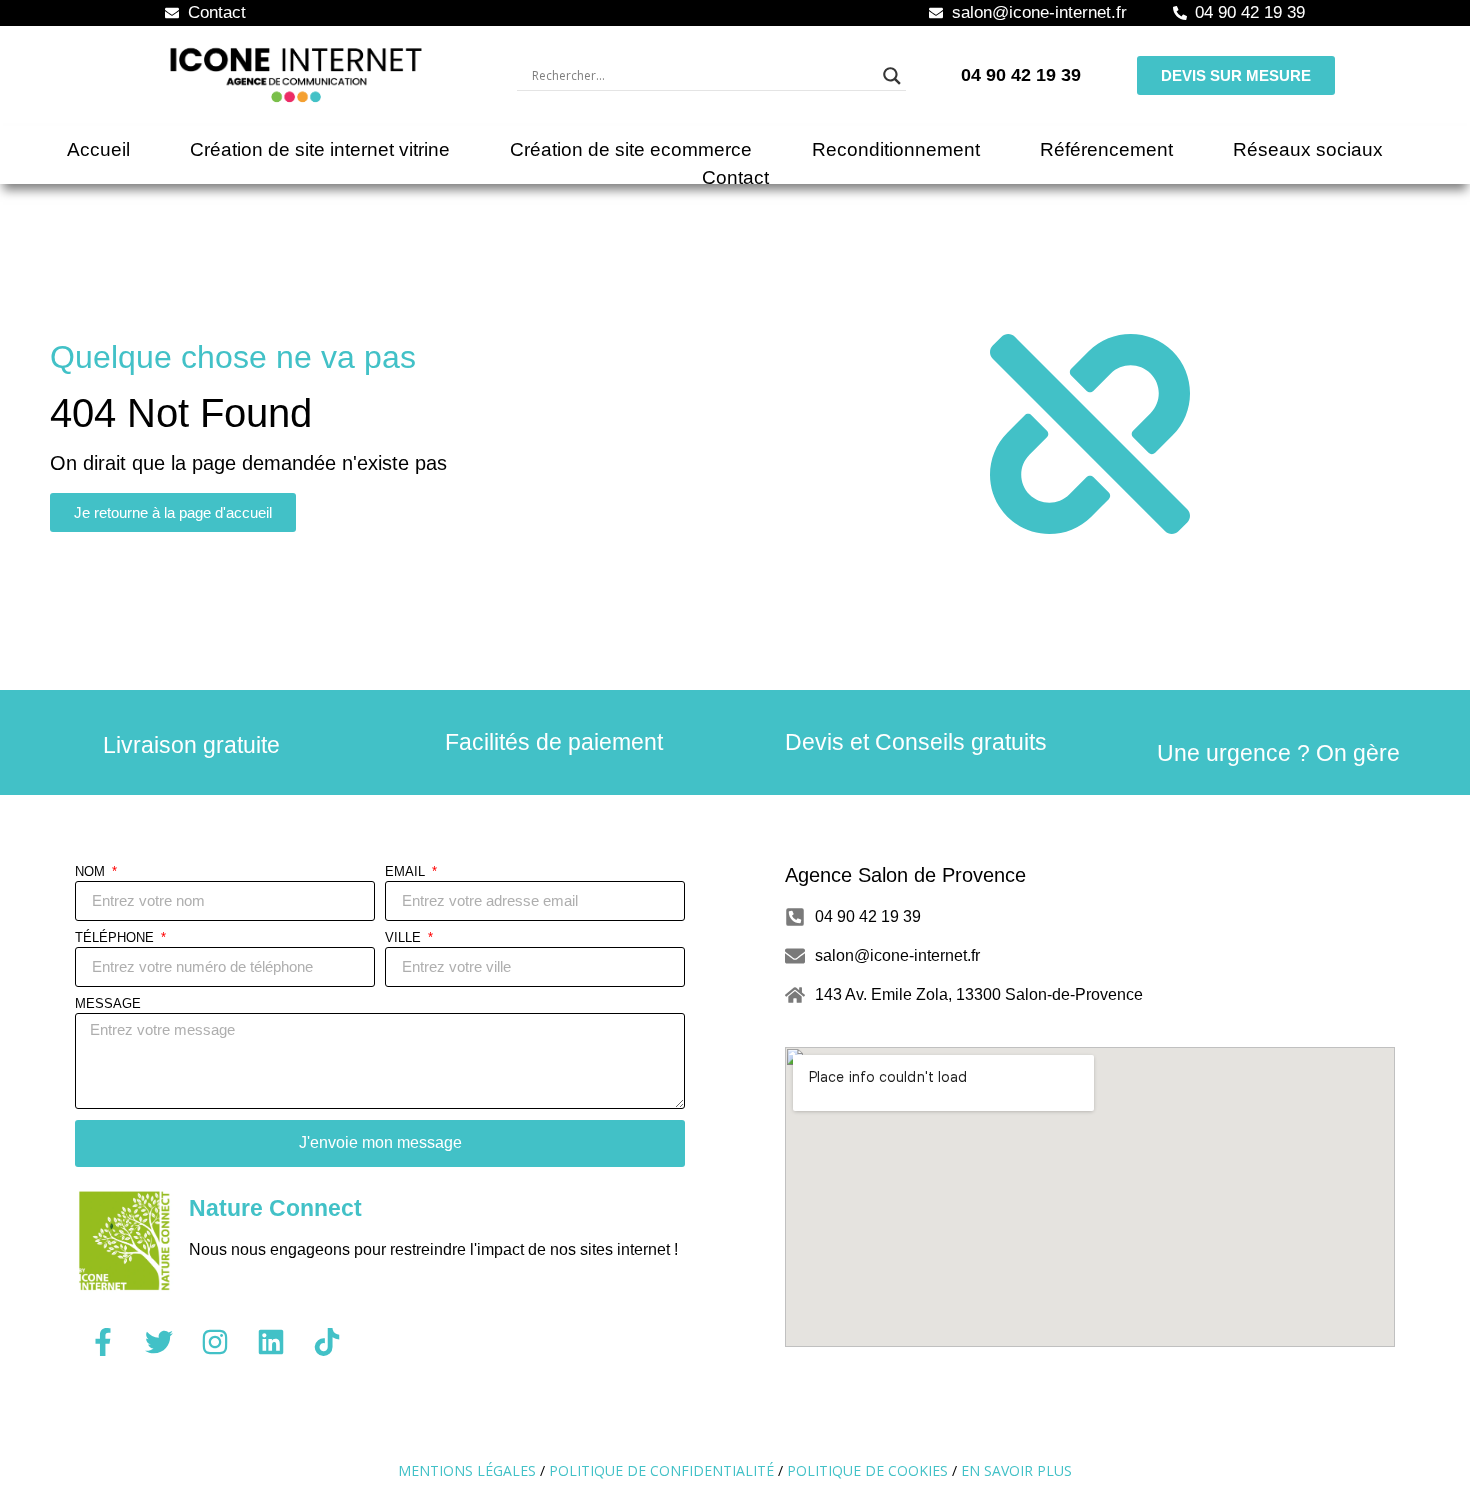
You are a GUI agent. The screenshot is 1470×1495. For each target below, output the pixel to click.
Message (108, 1004)
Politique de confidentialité (661, 1470)
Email (407, 872)
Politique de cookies (867, 1470)
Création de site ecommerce (631, 149)
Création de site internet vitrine (320, 149)
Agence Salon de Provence (905, 875)
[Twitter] (159, 1342)
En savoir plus (1016, 1470)
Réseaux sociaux (1308, 149)
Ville (405, 938)
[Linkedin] (271, 1342)
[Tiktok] (327, 1342)
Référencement (1106, 149)
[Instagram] (215, 1342)
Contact (735, 177)
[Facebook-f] (103, 1342)
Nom (92, 872)
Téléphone (116, 938)
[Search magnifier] (892, 76)
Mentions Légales (467, 1470)
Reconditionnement (896, 149)
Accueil (98, 149)
